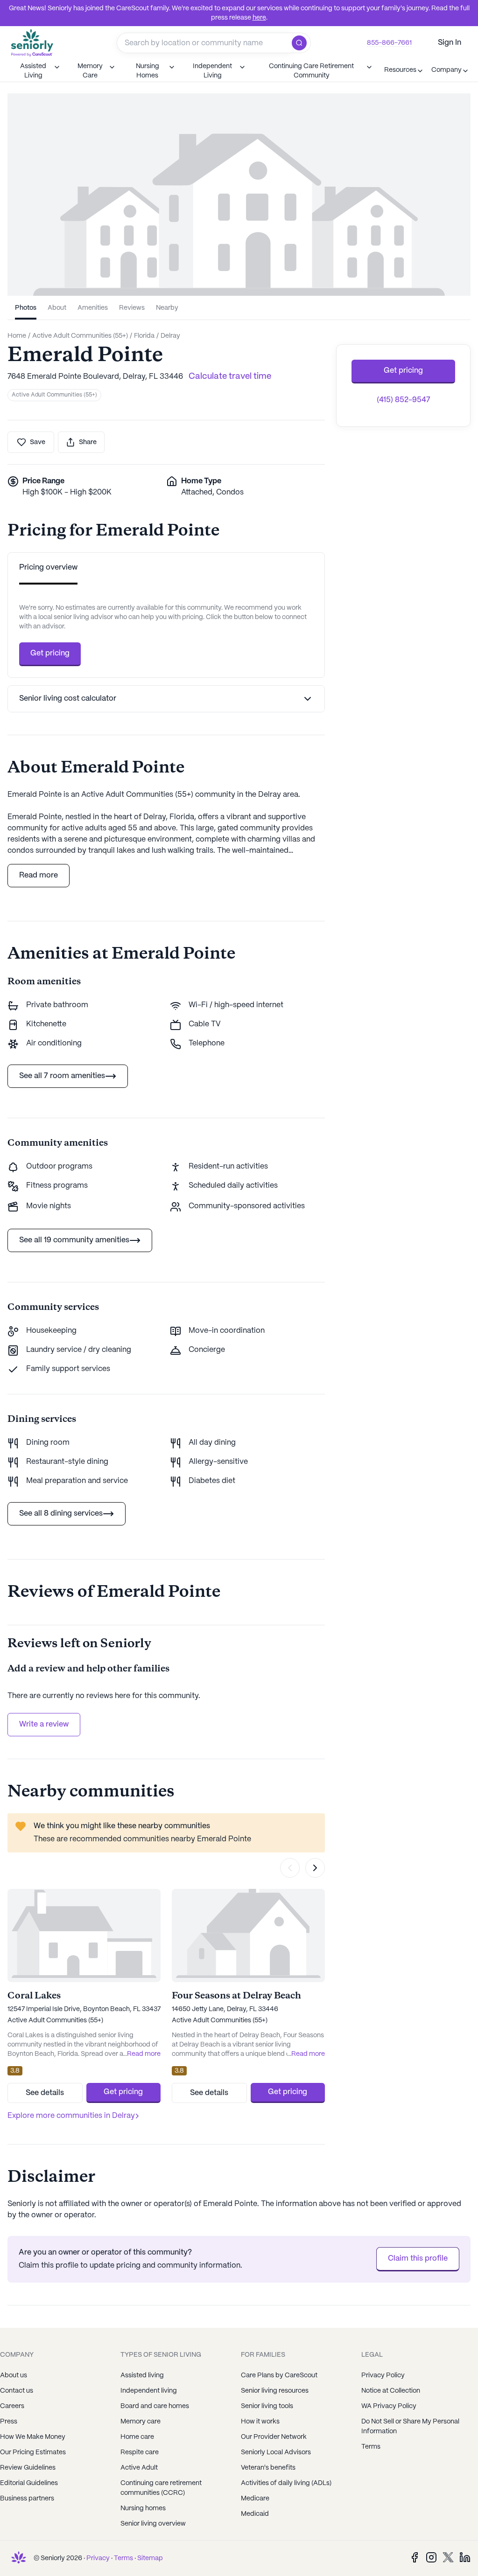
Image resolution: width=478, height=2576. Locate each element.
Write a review (44, 1724)
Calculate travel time (230, 377)
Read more (39, 875)
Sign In (450, 43)
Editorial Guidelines (29, 2483)
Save (38, 442)
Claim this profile (418, 2259)
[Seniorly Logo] (32, 43)
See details (45, 2093)
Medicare (255, 2499)
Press (9, 2422)
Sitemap (150, 2558)
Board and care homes (155, 2406)
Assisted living (142, 2375)
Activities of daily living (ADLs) (286, 2483)
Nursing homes (143, 2508)
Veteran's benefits (268, 2468)
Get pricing (50, 653)
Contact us (17, 2391)
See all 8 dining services (61, 1514)
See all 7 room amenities (62, 1076)
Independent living (149, 2391)
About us (14, 2375)
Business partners (27, 2499)
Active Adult (139, 2468)
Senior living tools (267, 2406)
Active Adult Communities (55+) (54, 395)
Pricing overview (48, 567)
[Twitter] (448, 2557)
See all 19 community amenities (74, 1240)
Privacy (98, 2558)
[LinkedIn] (465, 2557)
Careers (12, 2406)
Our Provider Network (274, 2437)
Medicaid (255, 2514)
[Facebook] (415, 2557)
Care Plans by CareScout (279, 2375)
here (259, 18)
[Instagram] (431, 2557)
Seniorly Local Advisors (276, 2452)
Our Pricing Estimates (33, 2452)
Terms (123, 2558)
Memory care (141, 2422)
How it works (260, 2422)
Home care (137, 2437)
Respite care (140, 2452)
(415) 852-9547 (404, 400)
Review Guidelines (28, 2468)
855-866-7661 (389, 43)
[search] (301, 43)
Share (88, 442)
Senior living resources (275, 2391)
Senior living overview (153, 2524)
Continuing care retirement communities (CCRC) (161, 2488)
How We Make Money (33, 2437)
